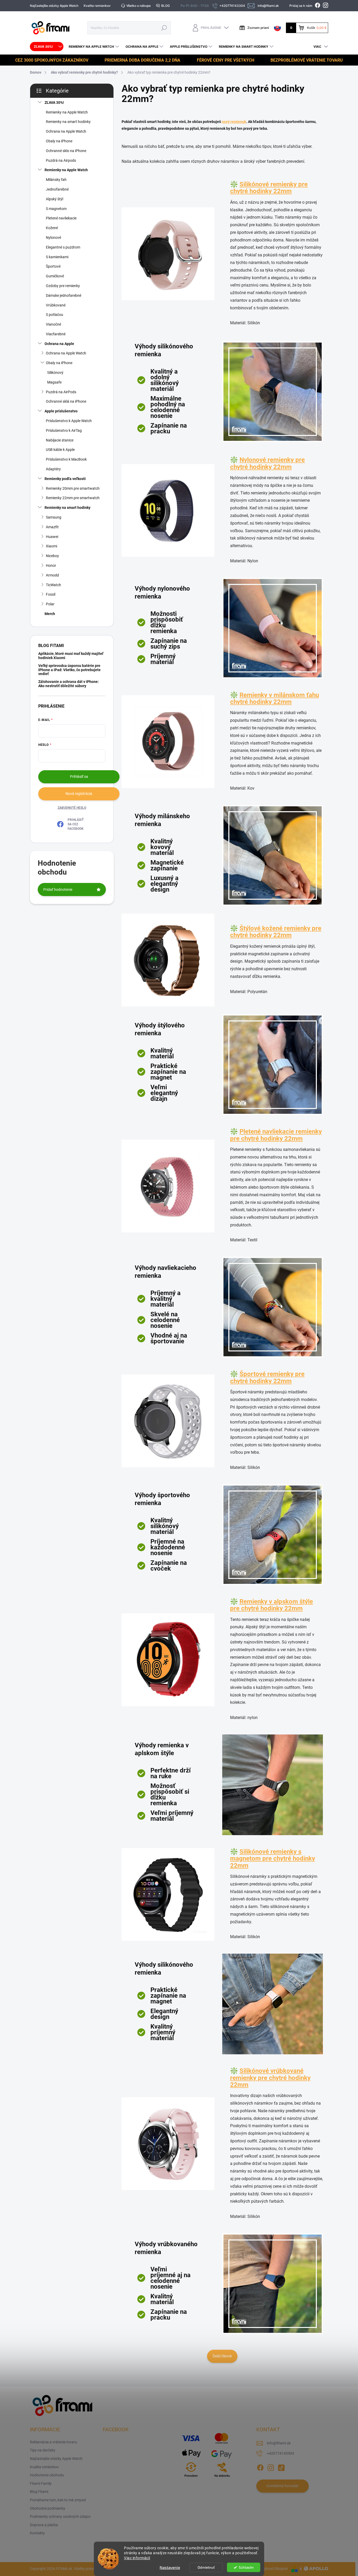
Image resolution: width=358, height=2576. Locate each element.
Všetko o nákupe (139, 6)
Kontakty (37, 2533)
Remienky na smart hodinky (68, 122)
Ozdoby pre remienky (63, 286)
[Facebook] (260, 2467)
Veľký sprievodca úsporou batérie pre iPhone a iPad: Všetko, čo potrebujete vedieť (69, 670)
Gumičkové (55, 276)
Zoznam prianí (258, 28)
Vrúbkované (56, 305)
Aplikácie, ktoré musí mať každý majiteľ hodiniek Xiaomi (71, 656)
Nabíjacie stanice (60, 440)
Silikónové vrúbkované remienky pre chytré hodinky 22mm (270, 2078)
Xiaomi (51, 546)
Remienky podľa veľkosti (65, 479)
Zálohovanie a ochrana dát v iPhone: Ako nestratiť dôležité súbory (69, 684)
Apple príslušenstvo (61, 411)
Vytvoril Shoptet (275, 2569)
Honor (51, 565)
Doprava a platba (44, 2525)
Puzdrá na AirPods (61, 392)
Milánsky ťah (56, 180)
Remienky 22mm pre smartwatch (73, 498)
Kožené (52, 228)
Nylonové (53, 238)
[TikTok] (281, 2467)
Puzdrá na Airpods (61, 160)
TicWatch (53, 585)
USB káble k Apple (60, 450)
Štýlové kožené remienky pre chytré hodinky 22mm (276, 932)
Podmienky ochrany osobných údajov (60, 2516)
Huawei (52, 537)
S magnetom (56, 209)
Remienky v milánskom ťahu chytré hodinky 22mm (275, 698)
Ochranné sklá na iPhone (66, 401)
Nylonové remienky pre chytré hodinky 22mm (267, 463)
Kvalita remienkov (97, 6)
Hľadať (164, 28)
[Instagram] (271, 2467)
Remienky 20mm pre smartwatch (73, 488)
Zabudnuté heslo (72, 808)
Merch (50, 614)
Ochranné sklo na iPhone (66, 151)
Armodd (52, 575)
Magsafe (54, 382)
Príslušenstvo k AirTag (64, 430)
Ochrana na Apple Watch (66, 131)
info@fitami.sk (279, 2443)
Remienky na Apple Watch (67, 112)
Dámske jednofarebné (64, 295)
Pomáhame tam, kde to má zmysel (58, 2500)
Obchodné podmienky (48, 2508)
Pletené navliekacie (61, 218)
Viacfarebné (56, 334)
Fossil (51, 594)
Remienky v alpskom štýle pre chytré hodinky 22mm (272, 1605)
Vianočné (53, 324)
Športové (53, 266)
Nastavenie (170, 2567)
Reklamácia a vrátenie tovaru (53, 2442)
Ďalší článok (222, 2356)
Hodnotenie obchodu (47, 2475)
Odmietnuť (206, 2567)
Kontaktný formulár (283, 2486)
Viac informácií (137, 2558)
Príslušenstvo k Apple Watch (69, 421)
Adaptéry (53, 469)
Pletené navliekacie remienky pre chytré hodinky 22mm (276, 1135)
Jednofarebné (57, 189)
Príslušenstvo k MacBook (66, 459)
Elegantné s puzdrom (63, 247)
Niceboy (52, 556)
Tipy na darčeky (43, 2450)
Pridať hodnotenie (58, 890)
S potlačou (55, 315)
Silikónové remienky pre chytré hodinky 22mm (269, 188)
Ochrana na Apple (59, 344)
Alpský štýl (55, 199)
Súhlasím (246, 2567)
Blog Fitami (39, 2492)
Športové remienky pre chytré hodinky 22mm (267, 1377)
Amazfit (52, 527)
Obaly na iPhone (59, 141)
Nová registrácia (79, 794)
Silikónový (55, 373)
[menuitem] (47, 47)
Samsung (54, 517)
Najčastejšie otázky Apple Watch (54, 6)
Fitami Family (41, 2483)
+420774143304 (280, 2453)
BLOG (166, 6)
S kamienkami (57, 257)
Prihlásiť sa (79, 777)
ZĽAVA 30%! (54, 103)
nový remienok (234, 122)
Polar (50, 604)
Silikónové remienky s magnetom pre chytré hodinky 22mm (273, 1859)
